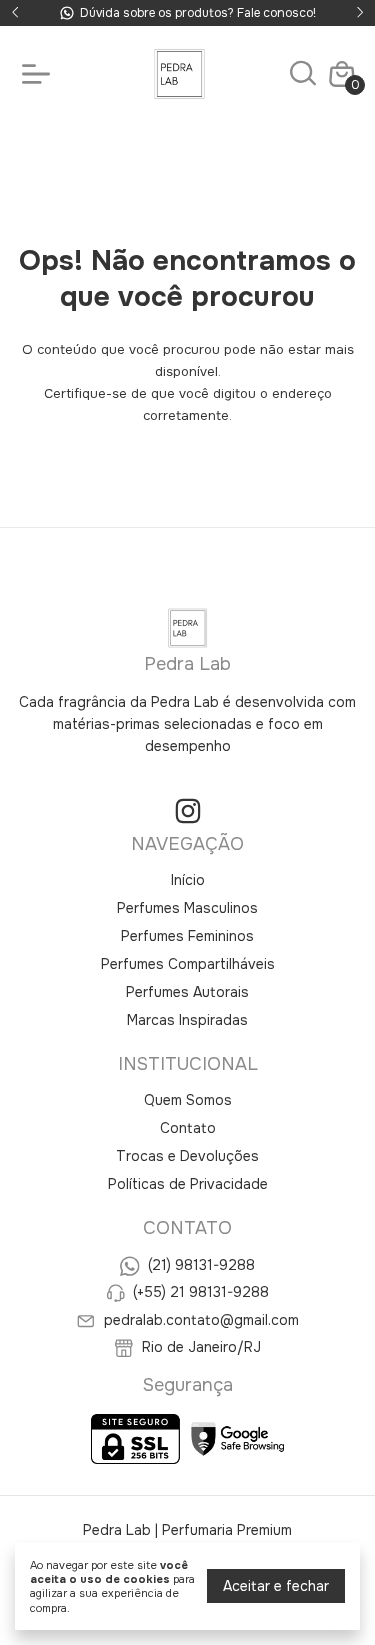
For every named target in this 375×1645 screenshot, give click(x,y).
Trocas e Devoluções (187, 1156)
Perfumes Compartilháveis (188, 964)
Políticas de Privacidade (188, 1184)
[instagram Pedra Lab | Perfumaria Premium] (188, 811)
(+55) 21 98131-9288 (201, 1293)
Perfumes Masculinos (187, 908)
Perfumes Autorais (187, 992)
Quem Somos (188, 1100)
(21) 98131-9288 (201, 1265)
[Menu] (40, 74)
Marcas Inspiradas (187, 1020)
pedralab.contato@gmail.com (201, 1320)
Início (188, 880)
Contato (188, 1128)
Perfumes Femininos (187, 936)
